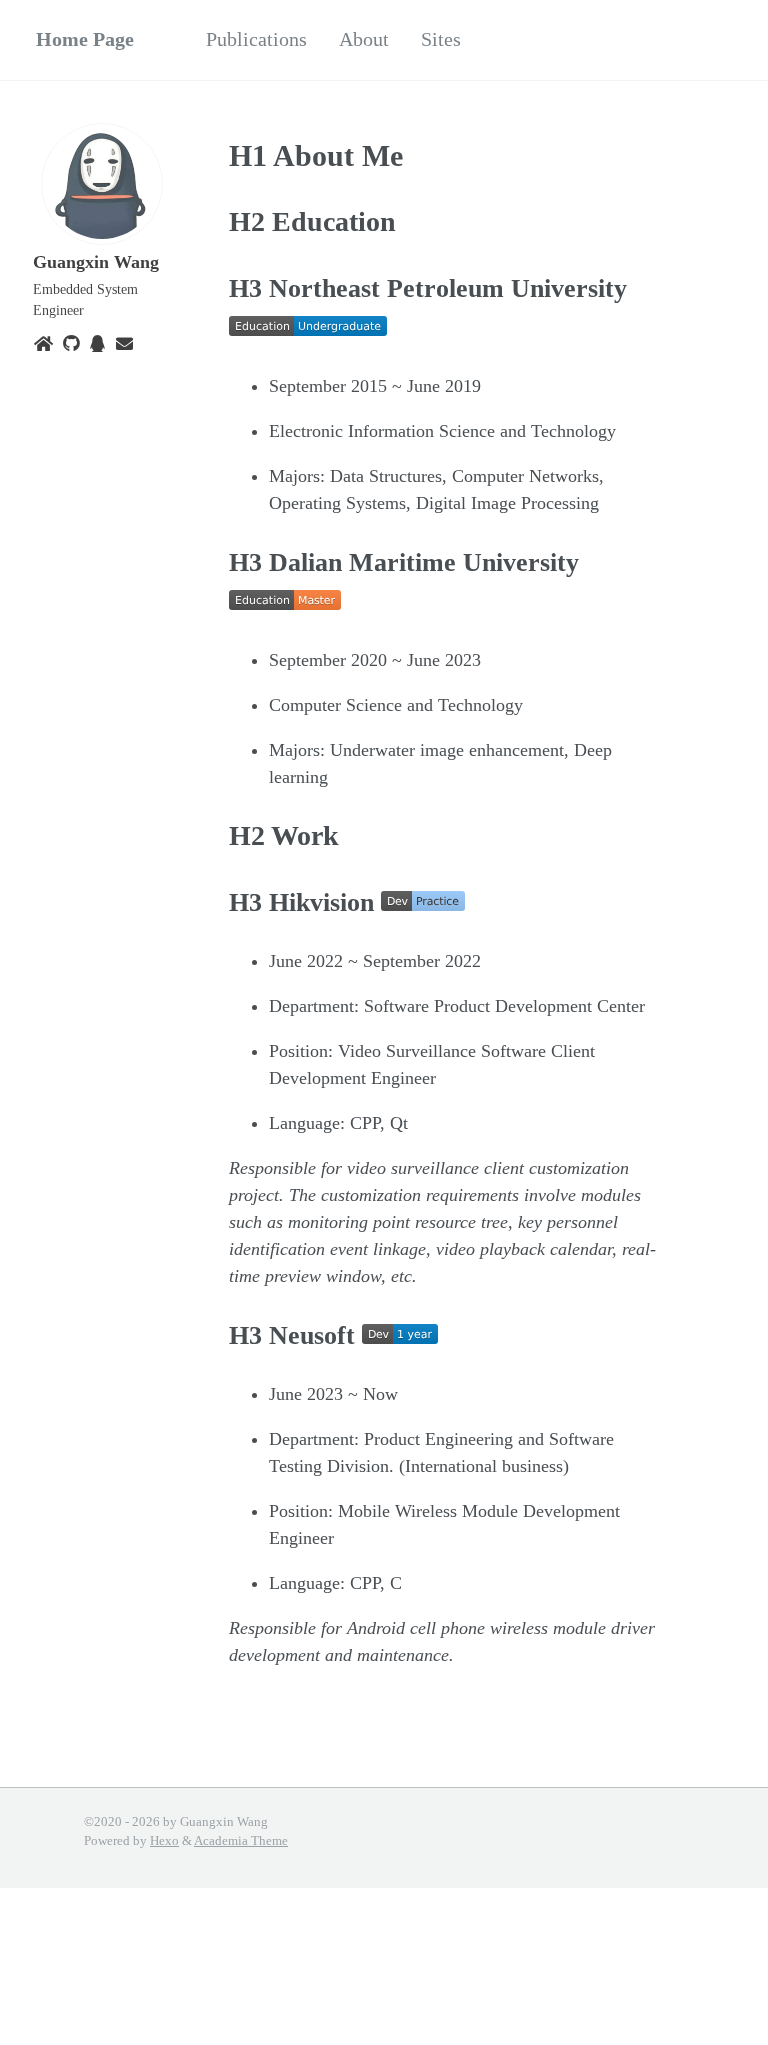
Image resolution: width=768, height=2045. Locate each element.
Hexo (164, 1841)
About (364, 39)
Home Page (85, 39)
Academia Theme (241, 1841)
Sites (441, 39)
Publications (256, 39)
